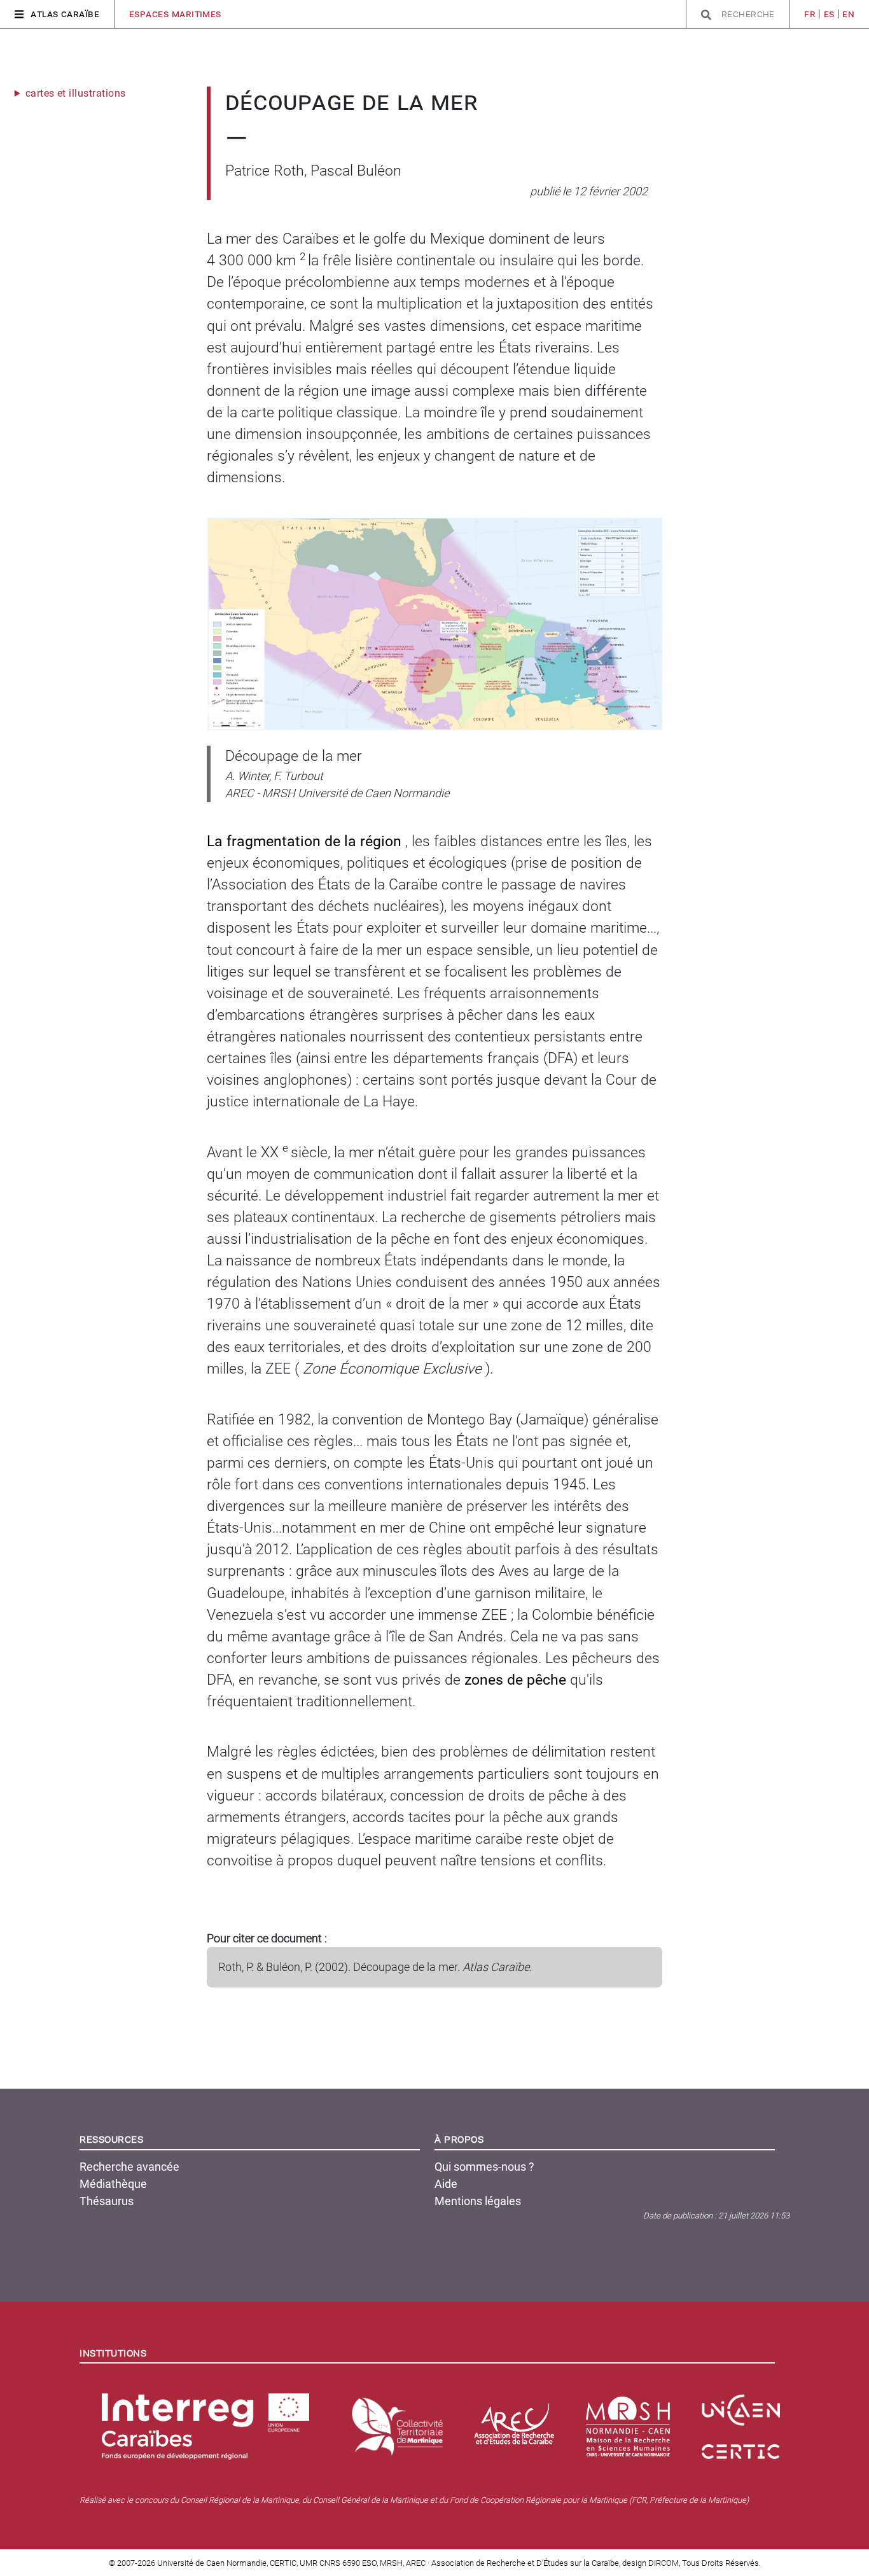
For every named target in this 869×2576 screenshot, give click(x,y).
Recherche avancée (129, 2167)
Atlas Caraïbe (65, 14)
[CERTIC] (743, 2447)
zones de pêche (517, 1680)
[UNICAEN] (743, 2405)
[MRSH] (630, 2421)
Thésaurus (107, 2201)
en (848, 14)
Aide (446, 2184)
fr (810, 14)
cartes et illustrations (76, 93)
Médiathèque (113, 2184)
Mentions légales (478, 2201)
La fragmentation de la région (306, 841)
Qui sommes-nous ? (484, 2167)
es (829, 14)
